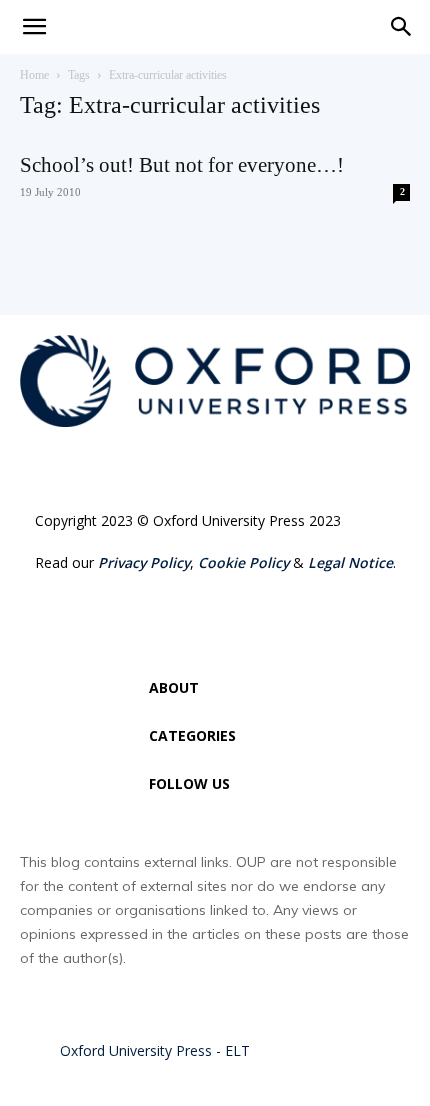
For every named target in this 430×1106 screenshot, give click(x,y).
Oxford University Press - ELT (155, 1050)
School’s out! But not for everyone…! (182, 165)
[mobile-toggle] (34, 27)
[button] (402, 27)
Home (34, 75)
